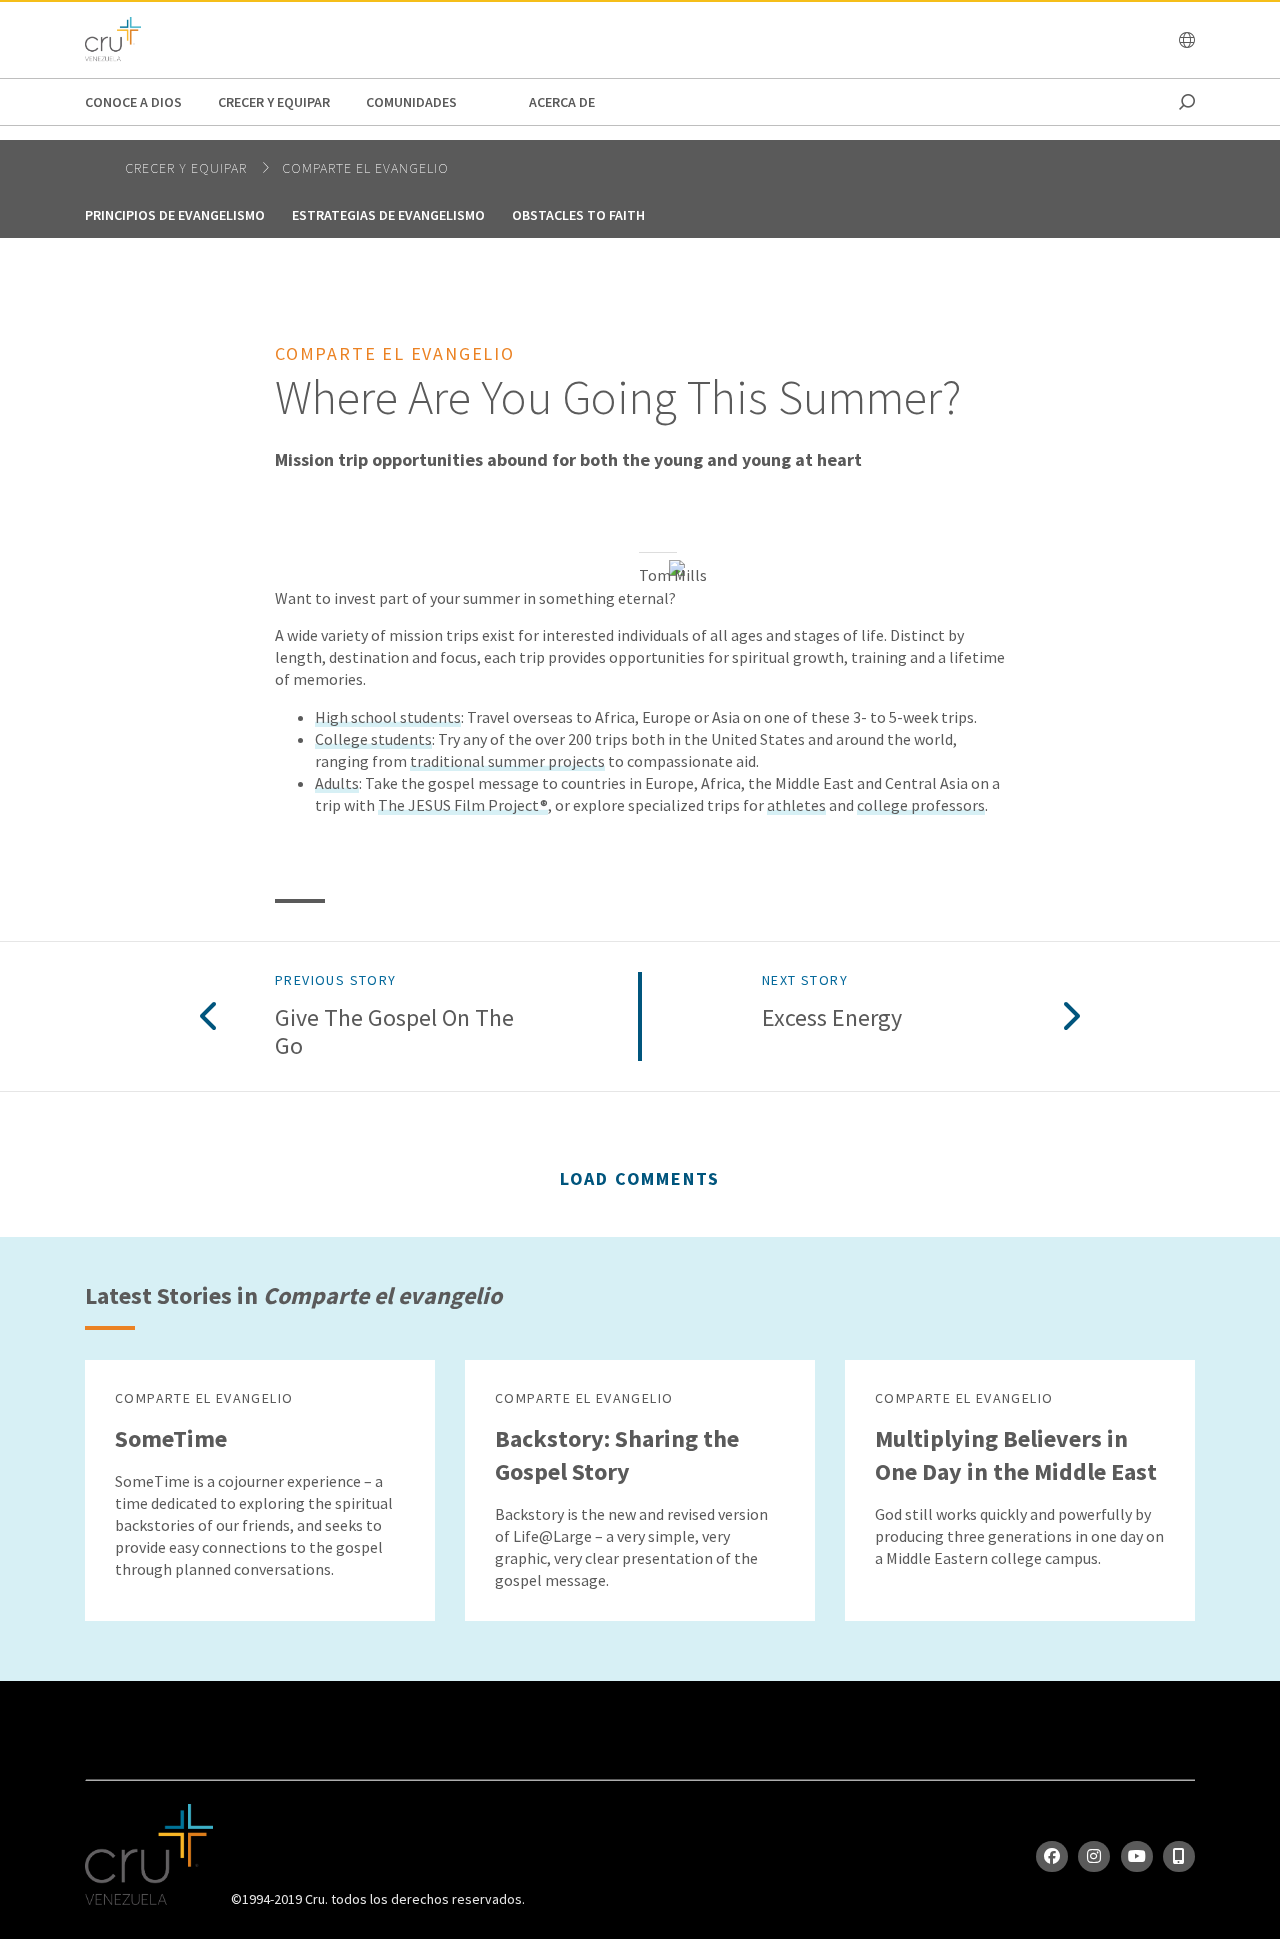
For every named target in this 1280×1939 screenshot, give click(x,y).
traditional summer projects (507, 761)
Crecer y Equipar (274, 102)
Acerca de (562, 102)
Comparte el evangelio (365, 168)
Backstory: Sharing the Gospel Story (617, 1455)
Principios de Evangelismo (175, 215)
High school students (388, 717)
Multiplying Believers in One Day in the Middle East (1016, 1455)
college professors (921, 805)
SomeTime (171, 1438)
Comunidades (411, 102)
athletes (796, 805)
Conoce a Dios (133, 102)
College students (373, 739)
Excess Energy (832, 1018)
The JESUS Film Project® (463, 805)
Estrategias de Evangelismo (388, 215)
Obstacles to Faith (578, 215)
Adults (337, 783)
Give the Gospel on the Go (394, 1033)
